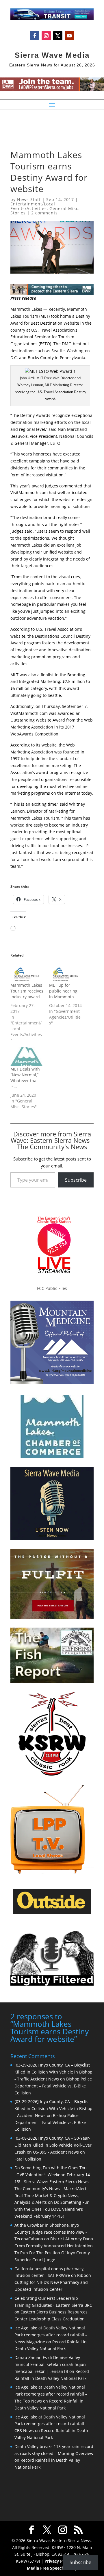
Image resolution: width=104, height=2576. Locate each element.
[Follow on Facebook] (35, 36)
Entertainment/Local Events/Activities (33, 206)
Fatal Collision (28, 2159)
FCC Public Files (52, 1288)
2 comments (44, 213)
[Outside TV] (52, 1912)
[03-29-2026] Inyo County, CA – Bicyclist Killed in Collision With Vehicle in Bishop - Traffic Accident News (53, 2072)
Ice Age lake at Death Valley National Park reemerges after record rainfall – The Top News (51, 2394)
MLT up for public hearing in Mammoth (63, 991)
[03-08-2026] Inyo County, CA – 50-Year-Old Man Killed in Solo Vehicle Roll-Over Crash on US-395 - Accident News (53, 2145)
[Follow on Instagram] (46, 36)
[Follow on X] (58, 36)
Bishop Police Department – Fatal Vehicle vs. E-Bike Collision (53, 2086)
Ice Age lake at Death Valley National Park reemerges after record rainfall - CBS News (51, 2424)
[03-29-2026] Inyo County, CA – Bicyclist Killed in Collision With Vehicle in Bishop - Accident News (53, 2108)
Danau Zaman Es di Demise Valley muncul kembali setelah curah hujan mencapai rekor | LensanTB (50, 2364)
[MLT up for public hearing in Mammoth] (66, 973)
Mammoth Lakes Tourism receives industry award (27, 991)
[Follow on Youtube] (69, 36)
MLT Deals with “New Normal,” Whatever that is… (25, 1078)
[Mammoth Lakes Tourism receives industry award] (27, 973)
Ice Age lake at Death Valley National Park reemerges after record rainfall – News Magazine (51, 2335)
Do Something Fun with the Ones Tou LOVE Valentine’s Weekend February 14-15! (52, 2209)
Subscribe (76, 1180)
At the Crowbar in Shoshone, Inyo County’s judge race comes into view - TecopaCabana (51, 2232)
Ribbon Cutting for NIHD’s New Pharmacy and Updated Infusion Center (53, 2282)
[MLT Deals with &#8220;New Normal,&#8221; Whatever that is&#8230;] (27, 1057)
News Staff (29, 199)
